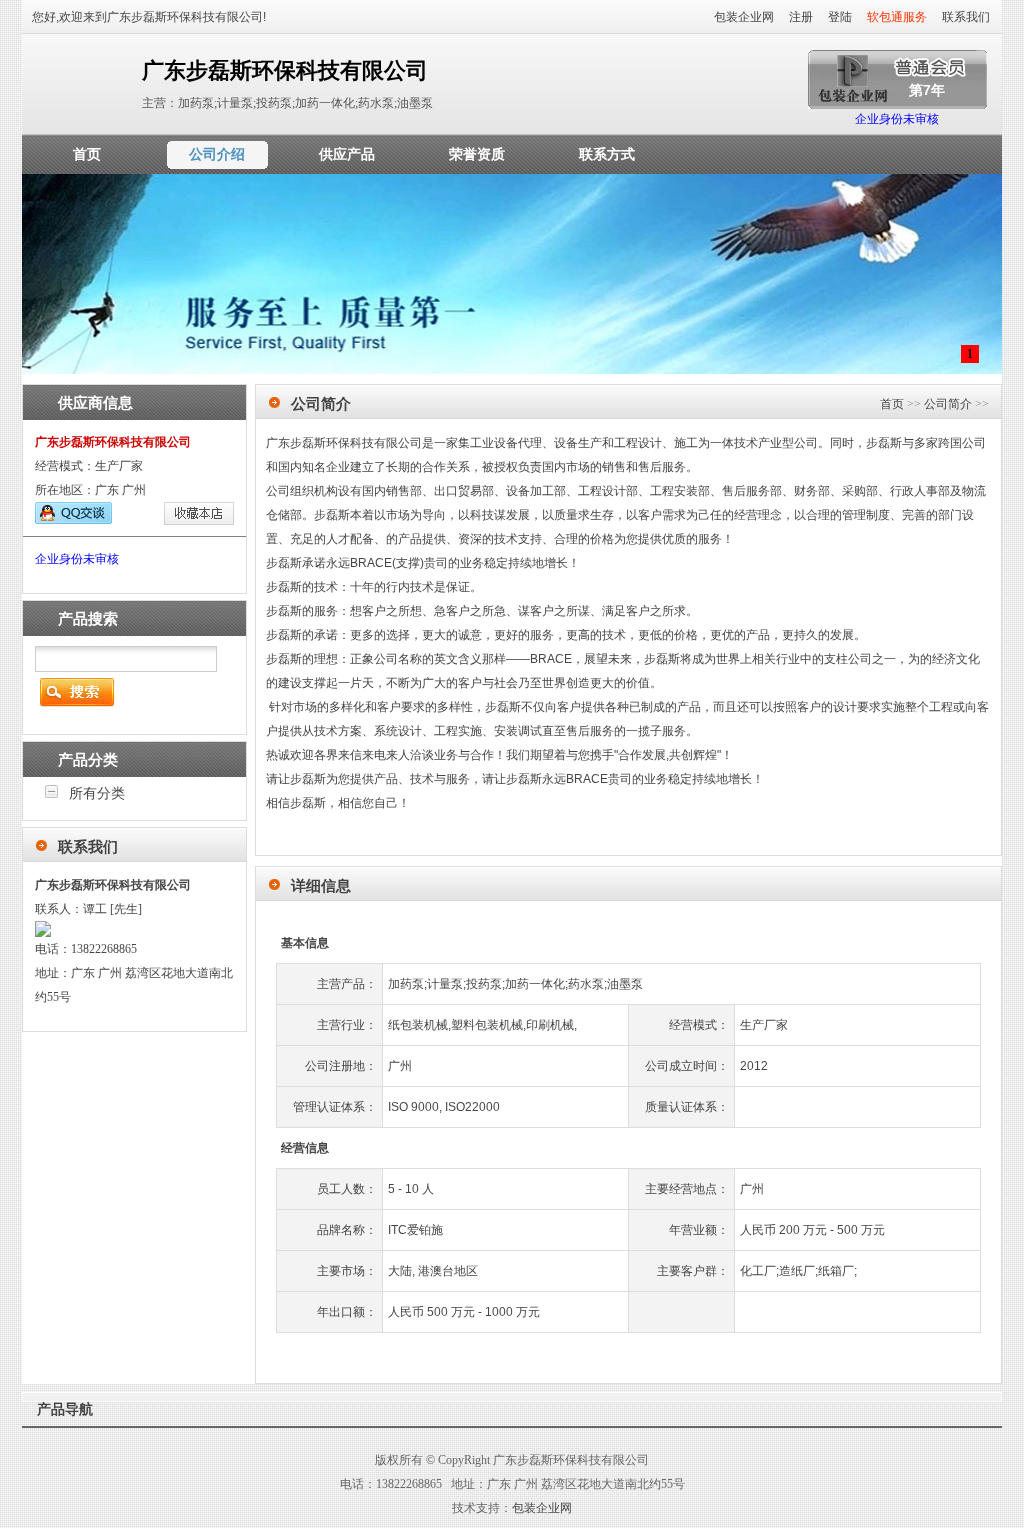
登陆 (840, 17)
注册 (801, 17)
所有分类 (97, 793)
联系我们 (966, 17)
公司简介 (948, 404)
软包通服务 (897, 17)
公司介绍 (217, 154)
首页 (87, 154)
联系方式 (607, 154)
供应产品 (347, 154)
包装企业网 (744, 17)
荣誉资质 (477, 154)
